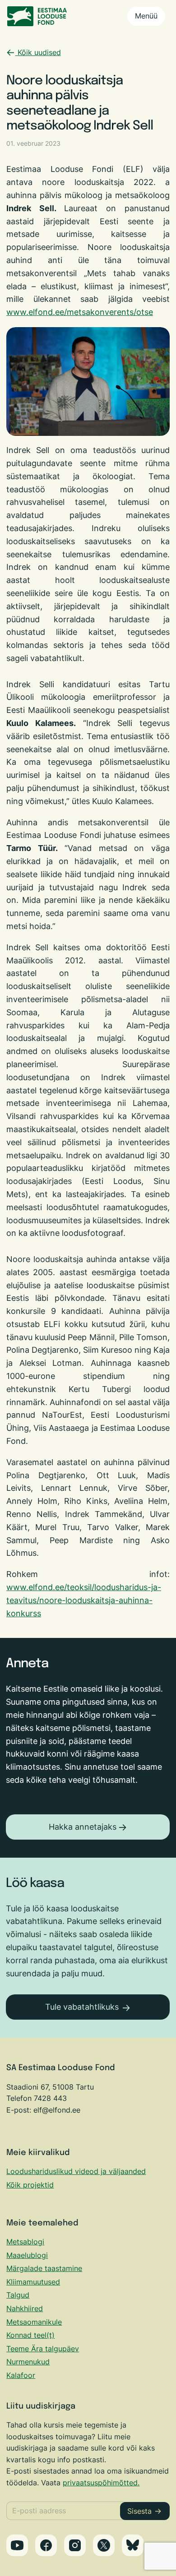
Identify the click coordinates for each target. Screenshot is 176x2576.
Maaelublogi (27, 2255)
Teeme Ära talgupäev (43, 2349)
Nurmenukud (28, 2362)
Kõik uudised (38, 52)
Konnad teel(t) (30, 2335)
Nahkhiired (25, 2308)
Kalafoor (21, 2375)
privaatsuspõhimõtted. (101, 2483)
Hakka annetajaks (83, 1827)
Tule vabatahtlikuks (82, 2007)
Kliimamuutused (33, 2282)
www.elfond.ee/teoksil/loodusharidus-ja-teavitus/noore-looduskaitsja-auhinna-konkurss (84, 1600)
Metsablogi (25, 2242)
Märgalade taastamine (44, 2268)
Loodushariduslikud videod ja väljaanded (76, 2171)
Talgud (18, 2295)
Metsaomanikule (34, 2322)
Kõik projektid (30, 2185)
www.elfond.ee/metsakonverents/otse (80, 312)
